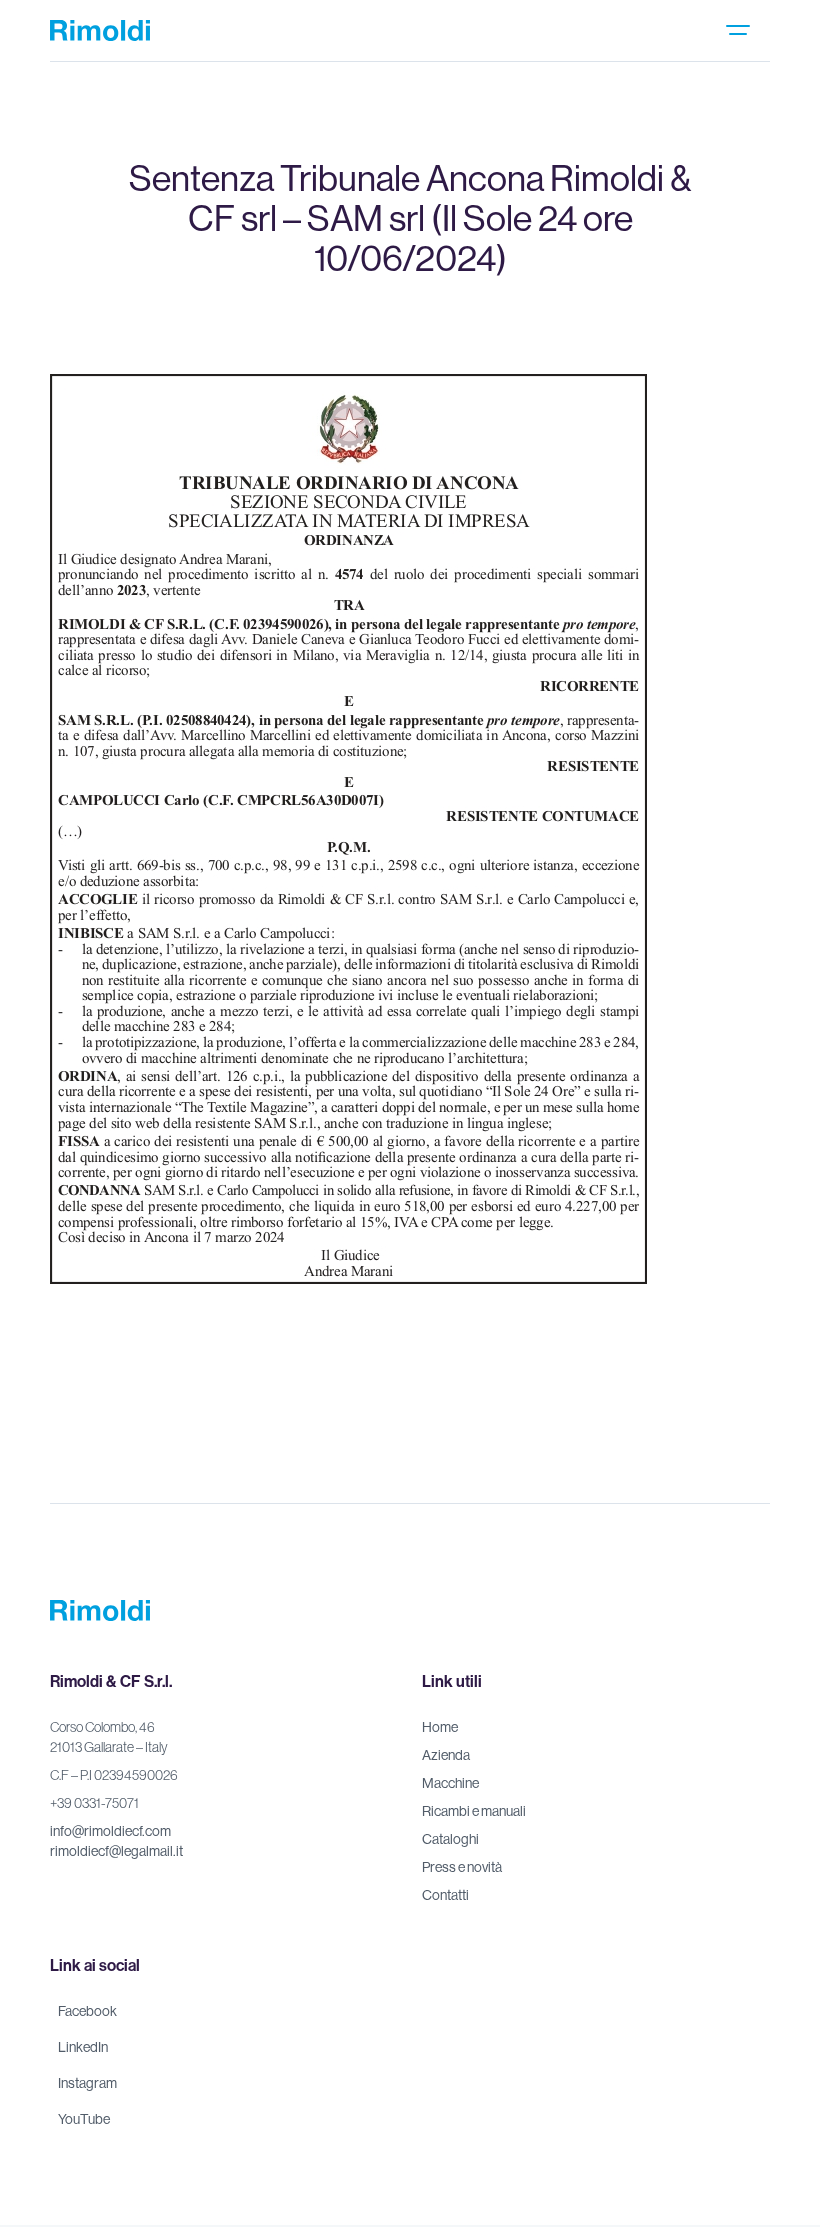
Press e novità (462, 1867)
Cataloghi (450, 1839)
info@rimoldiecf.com (110, 1831)
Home (440, 1727)
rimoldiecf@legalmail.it (116, 1851)
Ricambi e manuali (474, 1811)
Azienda (446, 1755)
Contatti (445, 1895)
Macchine (450, 1783)
